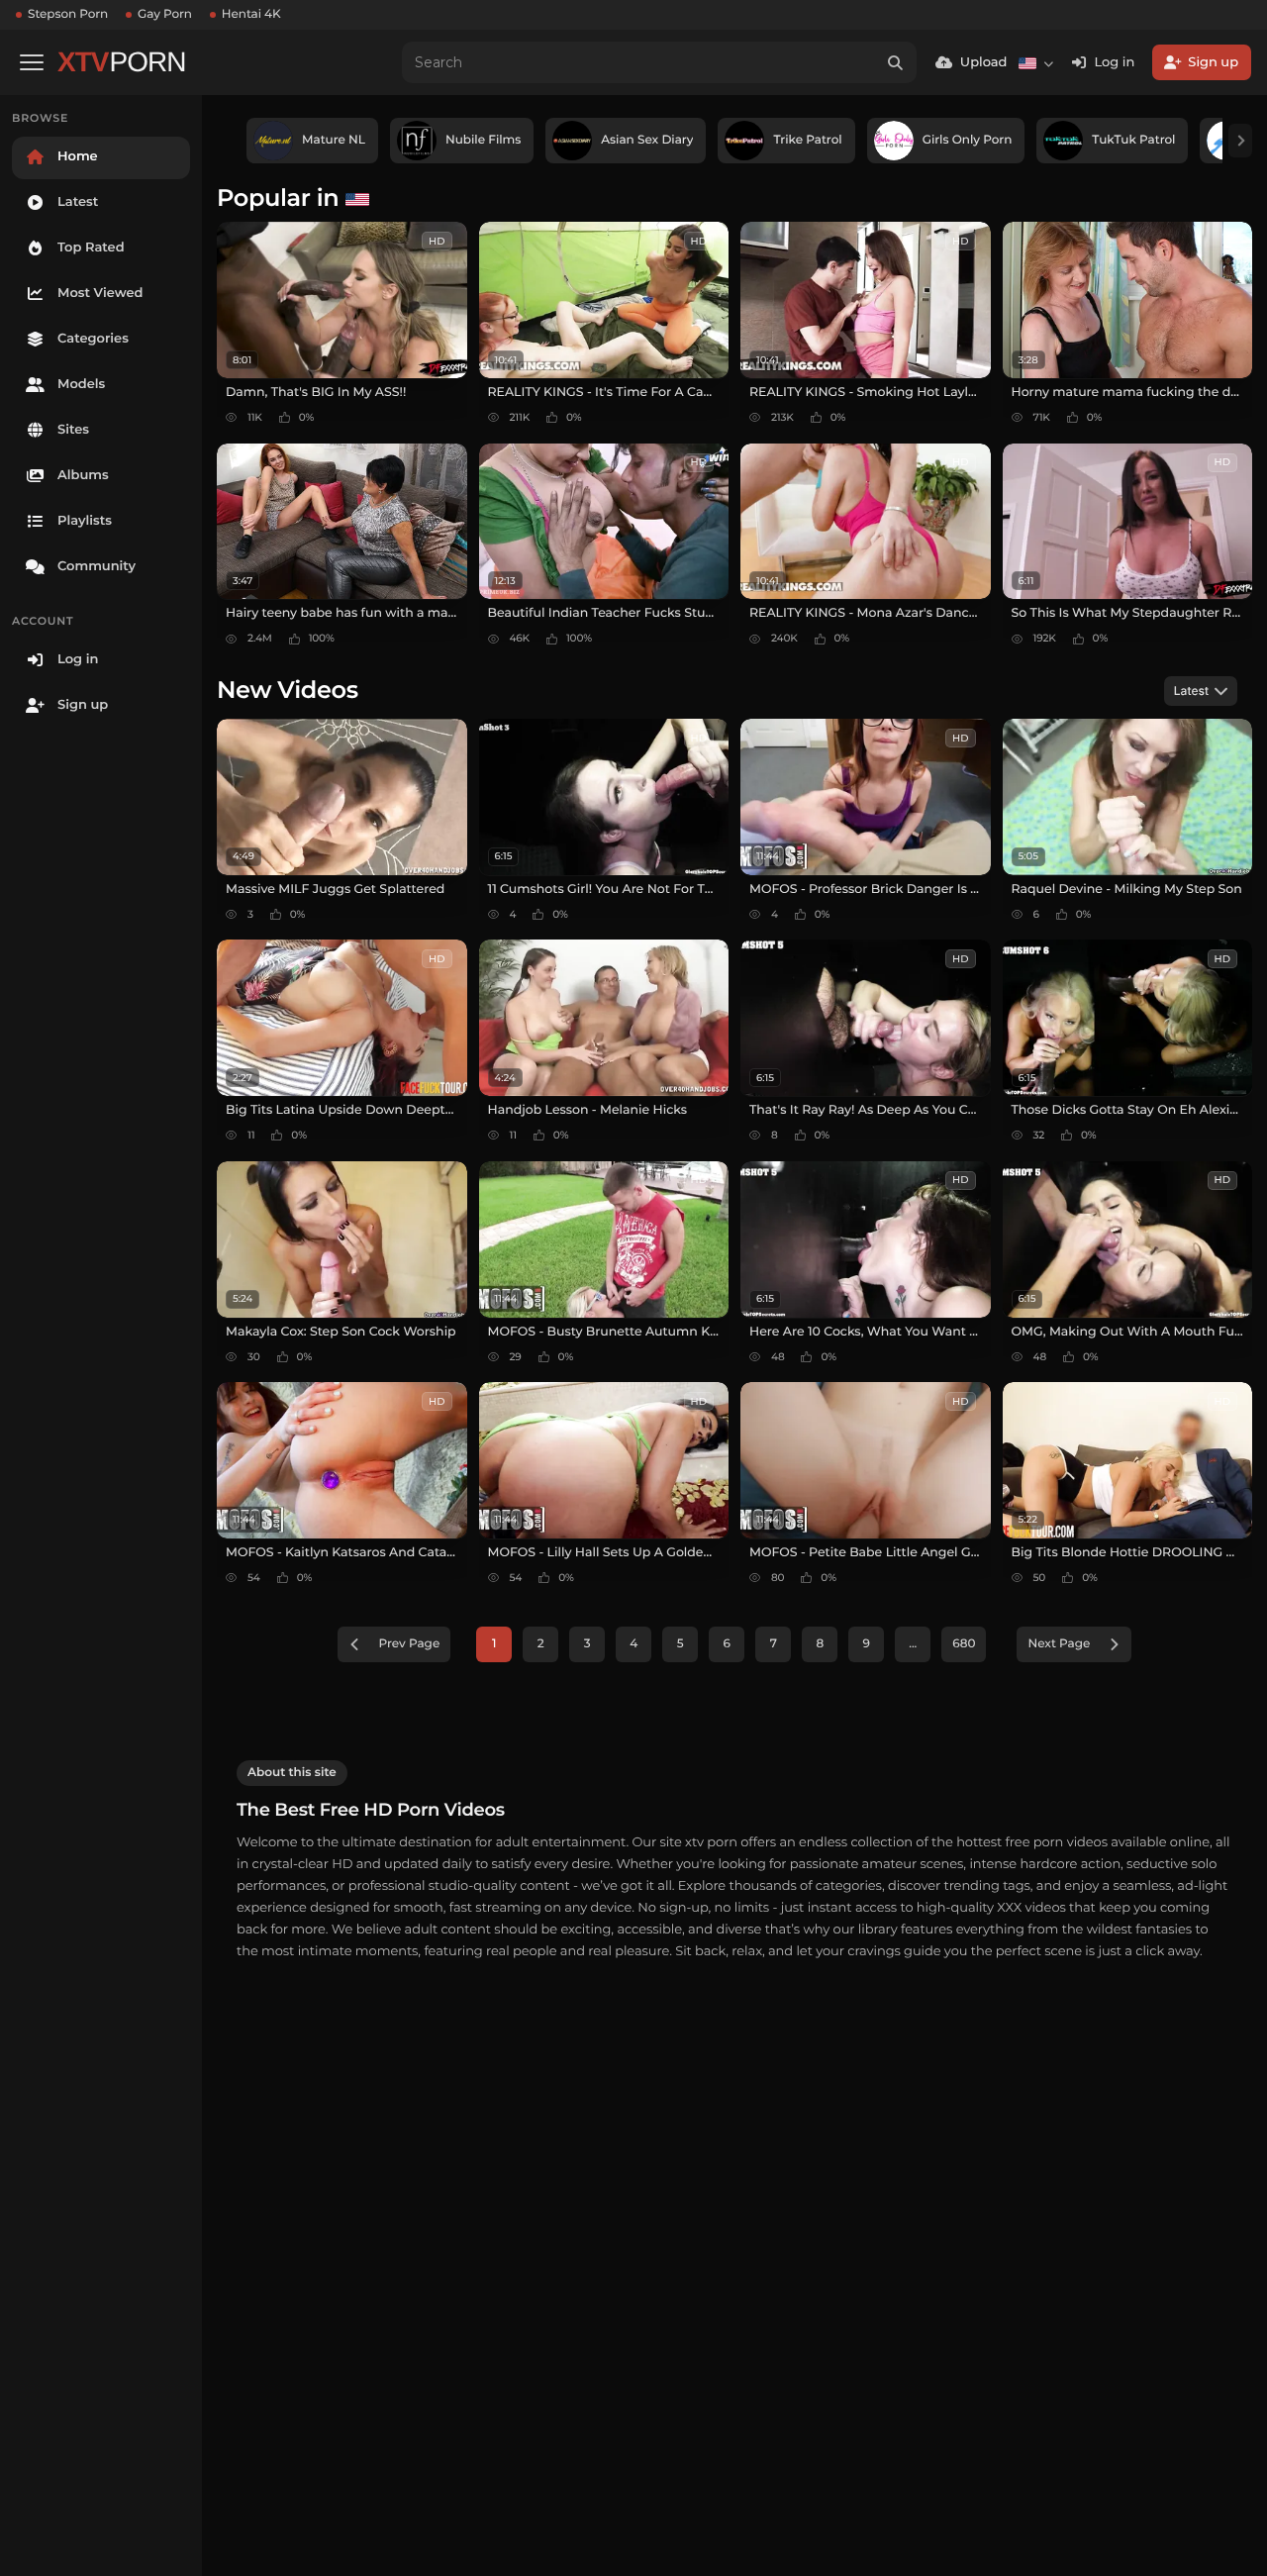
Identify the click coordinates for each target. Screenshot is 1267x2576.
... (913, 1644)
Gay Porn (165, 14)
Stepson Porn (68, 14)
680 (964, 1644)
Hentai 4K (251, 14)
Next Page (1059, 1644)
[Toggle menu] (32, 62)
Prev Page (410, 1644)
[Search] (896, 62)
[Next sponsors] (1240, 141)
